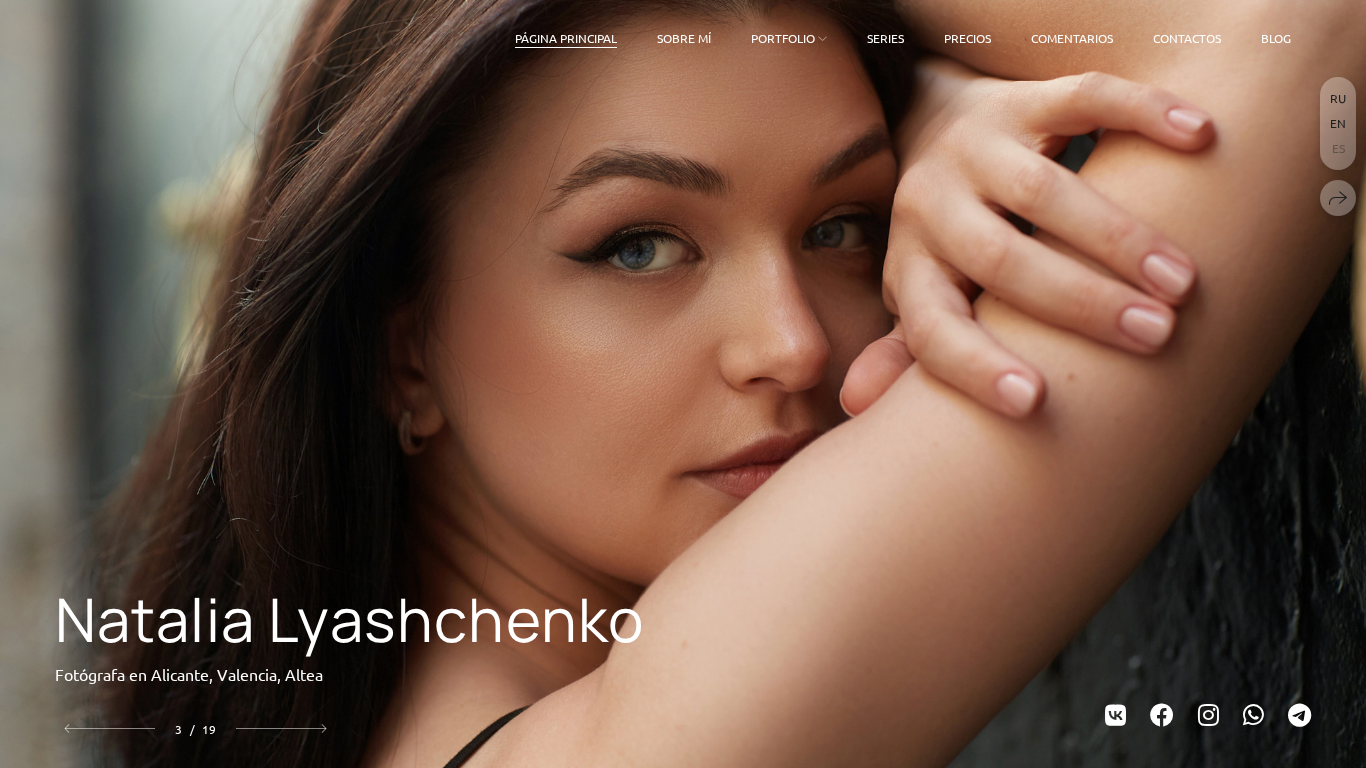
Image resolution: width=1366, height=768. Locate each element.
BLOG (1276, 38)
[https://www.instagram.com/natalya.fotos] (1208, 714)
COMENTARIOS (1072, 38)
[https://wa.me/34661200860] (1253, 714)
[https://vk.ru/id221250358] (1115, 714)
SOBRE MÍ (684, 38)
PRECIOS (967, 38)
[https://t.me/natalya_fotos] (1299, 714)
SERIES (885, 38)
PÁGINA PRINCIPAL (566, 38)
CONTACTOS (1187, 38)
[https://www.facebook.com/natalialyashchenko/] (1162, 714)
